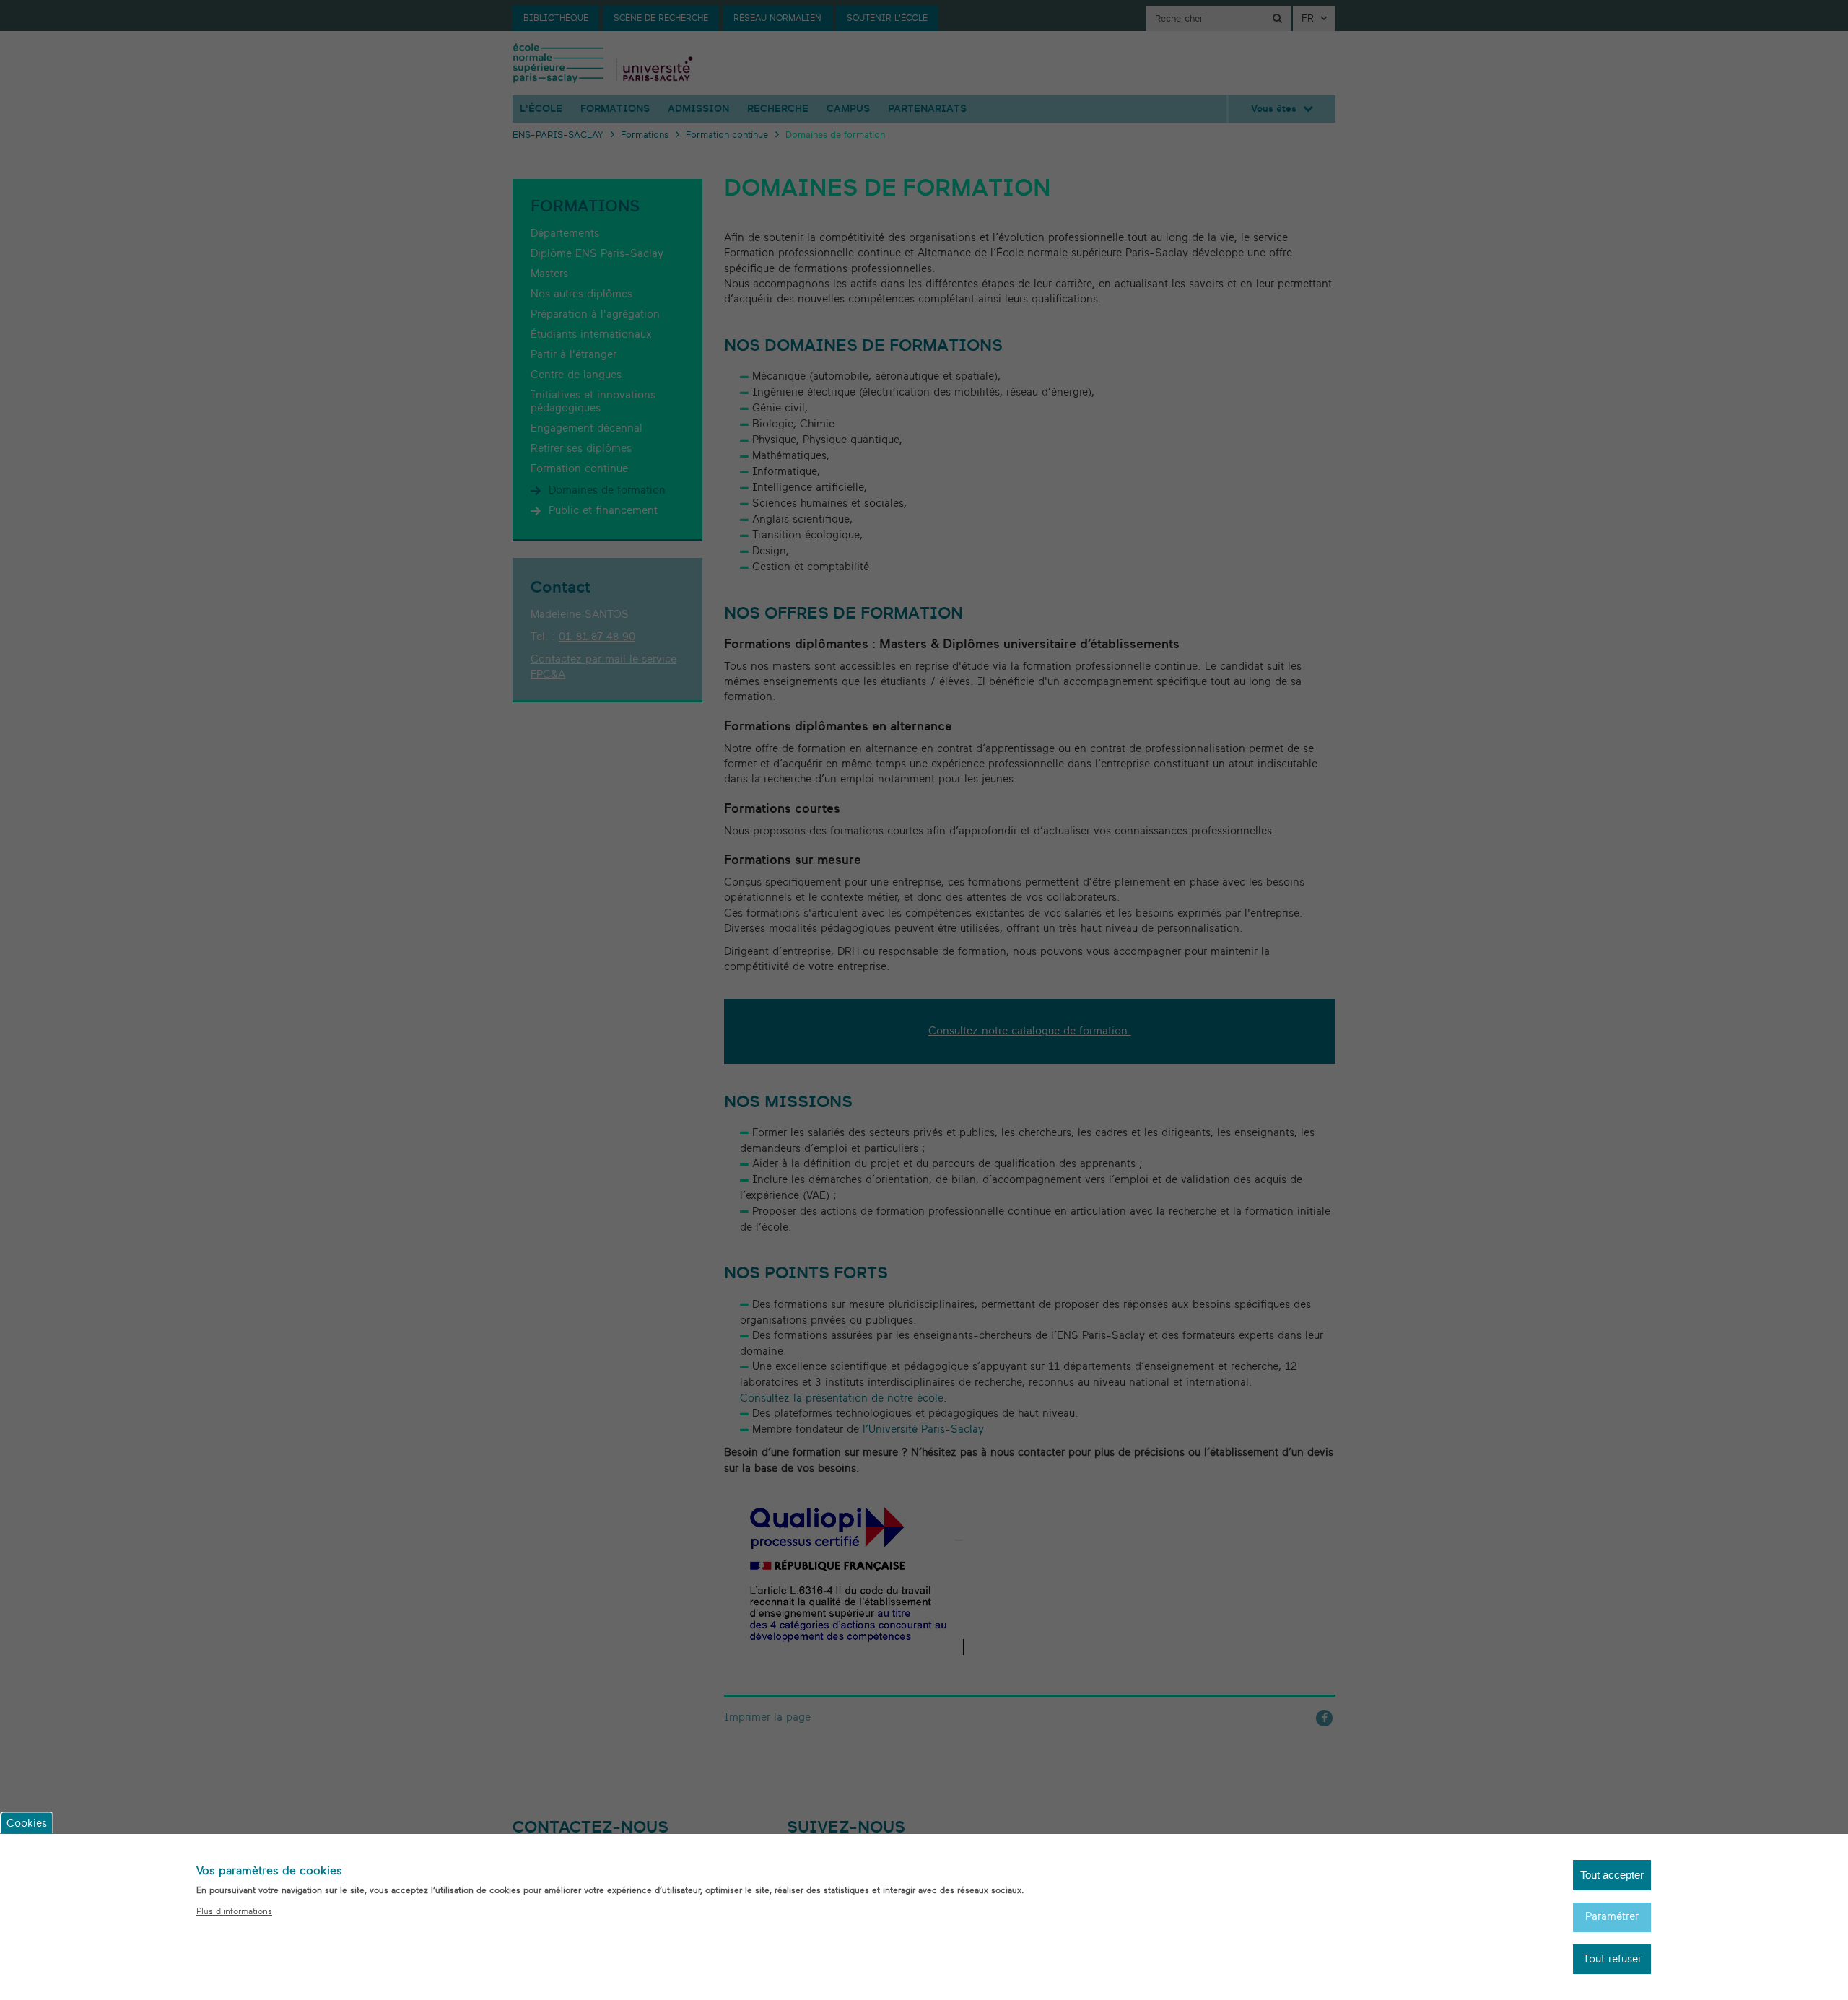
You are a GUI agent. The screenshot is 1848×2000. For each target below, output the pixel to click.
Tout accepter (1612, 1875)
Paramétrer (1612, 1917)
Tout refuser (1612, 1959)
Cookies (27, 1823)
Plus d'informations (234, 1911)
